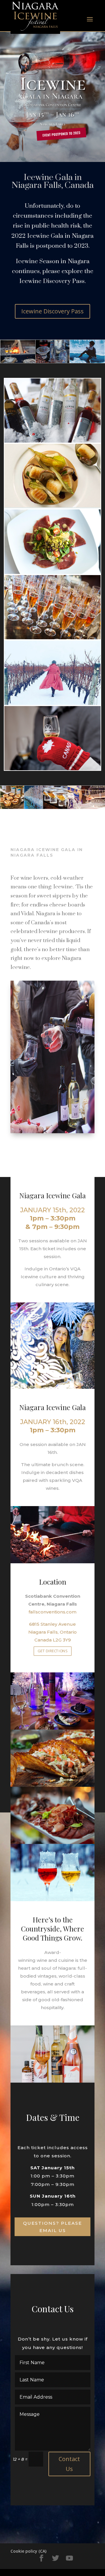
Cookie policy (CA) (28, 2551)
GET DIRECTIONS (52, 1651)
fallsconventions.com (52, 1612)
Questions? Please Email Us (52, 2227)
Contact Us (69, 2464)
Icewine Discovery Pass (52, 311)
